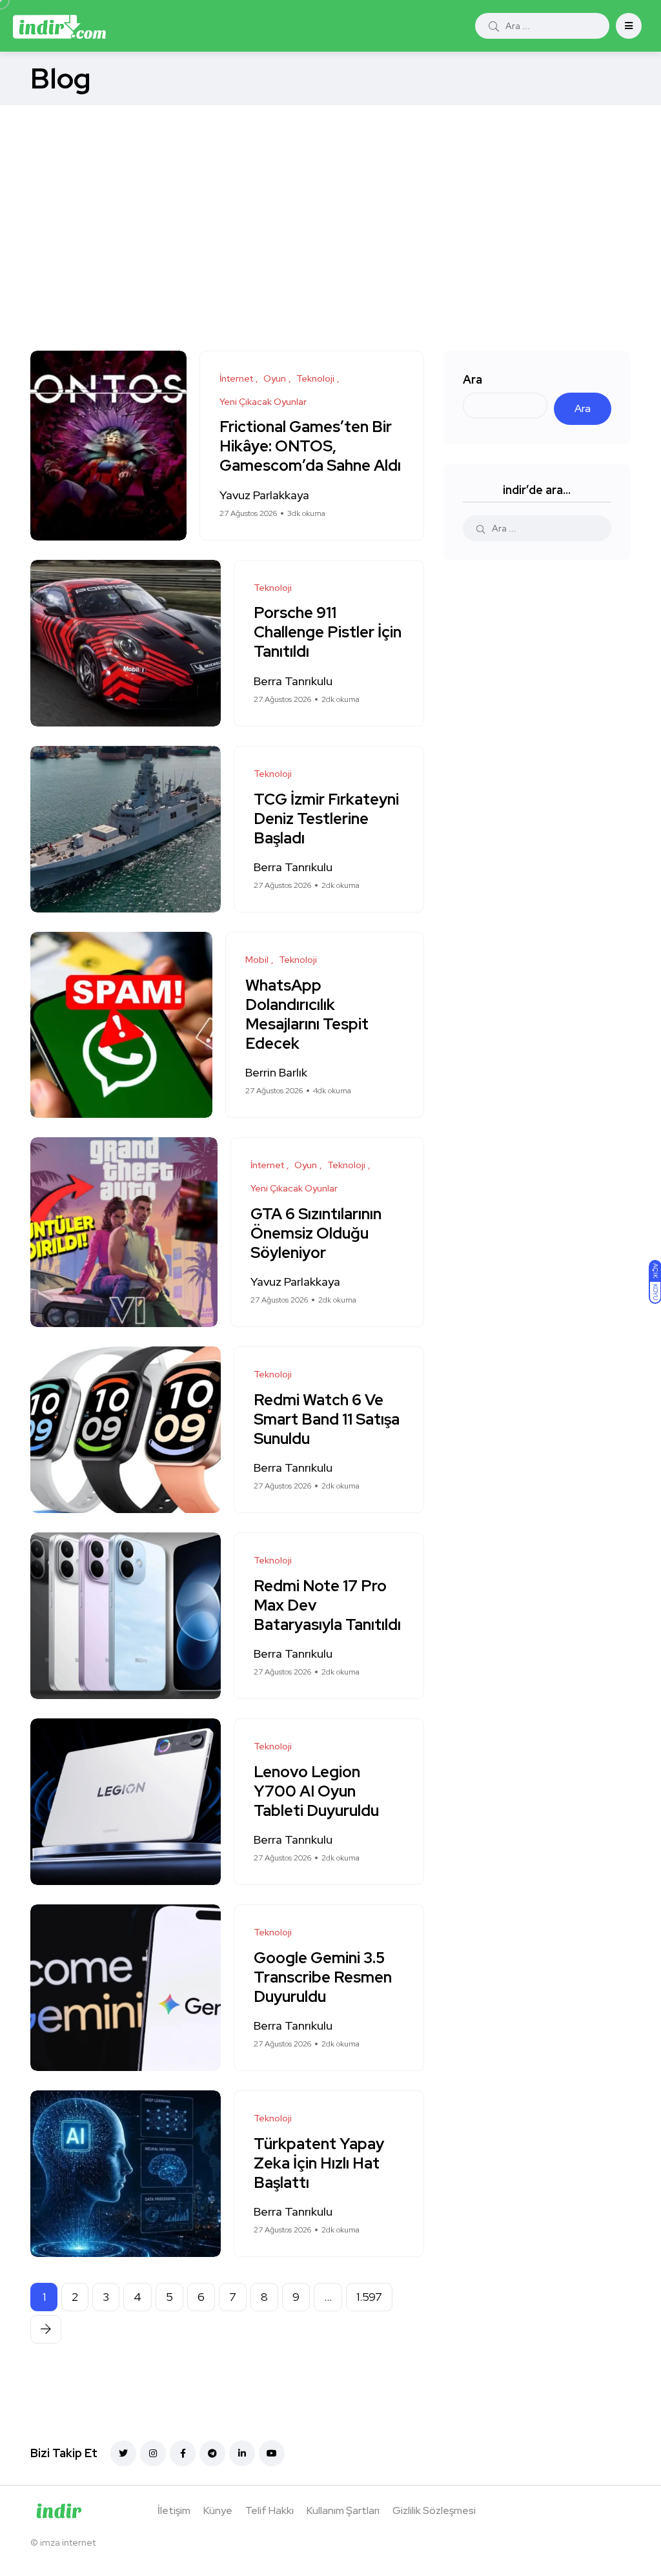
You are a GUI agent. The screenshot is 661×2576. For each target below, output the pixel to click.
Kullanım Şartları (343, 2510)
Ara (473, 379)
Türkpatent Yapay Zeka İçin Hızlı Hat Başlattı (319, 2163)
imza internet (68, 2542)
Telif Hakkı (269, 2510)
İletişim (174, 2510)
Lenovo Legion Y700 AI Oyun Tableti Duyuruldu (316, 1791)
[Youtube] (272, 2453)
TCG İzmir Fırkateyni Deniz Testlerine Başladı (326, 819)
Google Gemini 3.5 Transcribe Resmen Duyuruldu (323, 1977)
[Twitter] (123, 2453)
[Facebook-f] (183, 2453)
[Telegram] (212, 2453)
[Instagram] (153, 2453)
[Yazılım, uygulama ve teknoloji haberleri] (59, 26)
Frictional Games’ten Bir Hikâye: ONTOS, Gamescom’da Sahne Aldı (310, 447)
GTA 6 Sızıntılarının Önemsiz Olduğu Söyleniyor (316, 1233)
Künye (218, 2510)
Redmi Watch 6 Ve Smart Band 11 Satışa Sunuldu (327, 1419)
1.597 (369, 2297)
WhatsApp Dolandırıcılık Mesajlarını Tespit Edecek (307, 1014)
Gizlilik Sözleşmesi (434, 2510)
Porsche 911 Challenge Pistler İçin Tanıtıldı (328, 632)
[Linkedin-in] (242, 2453)
